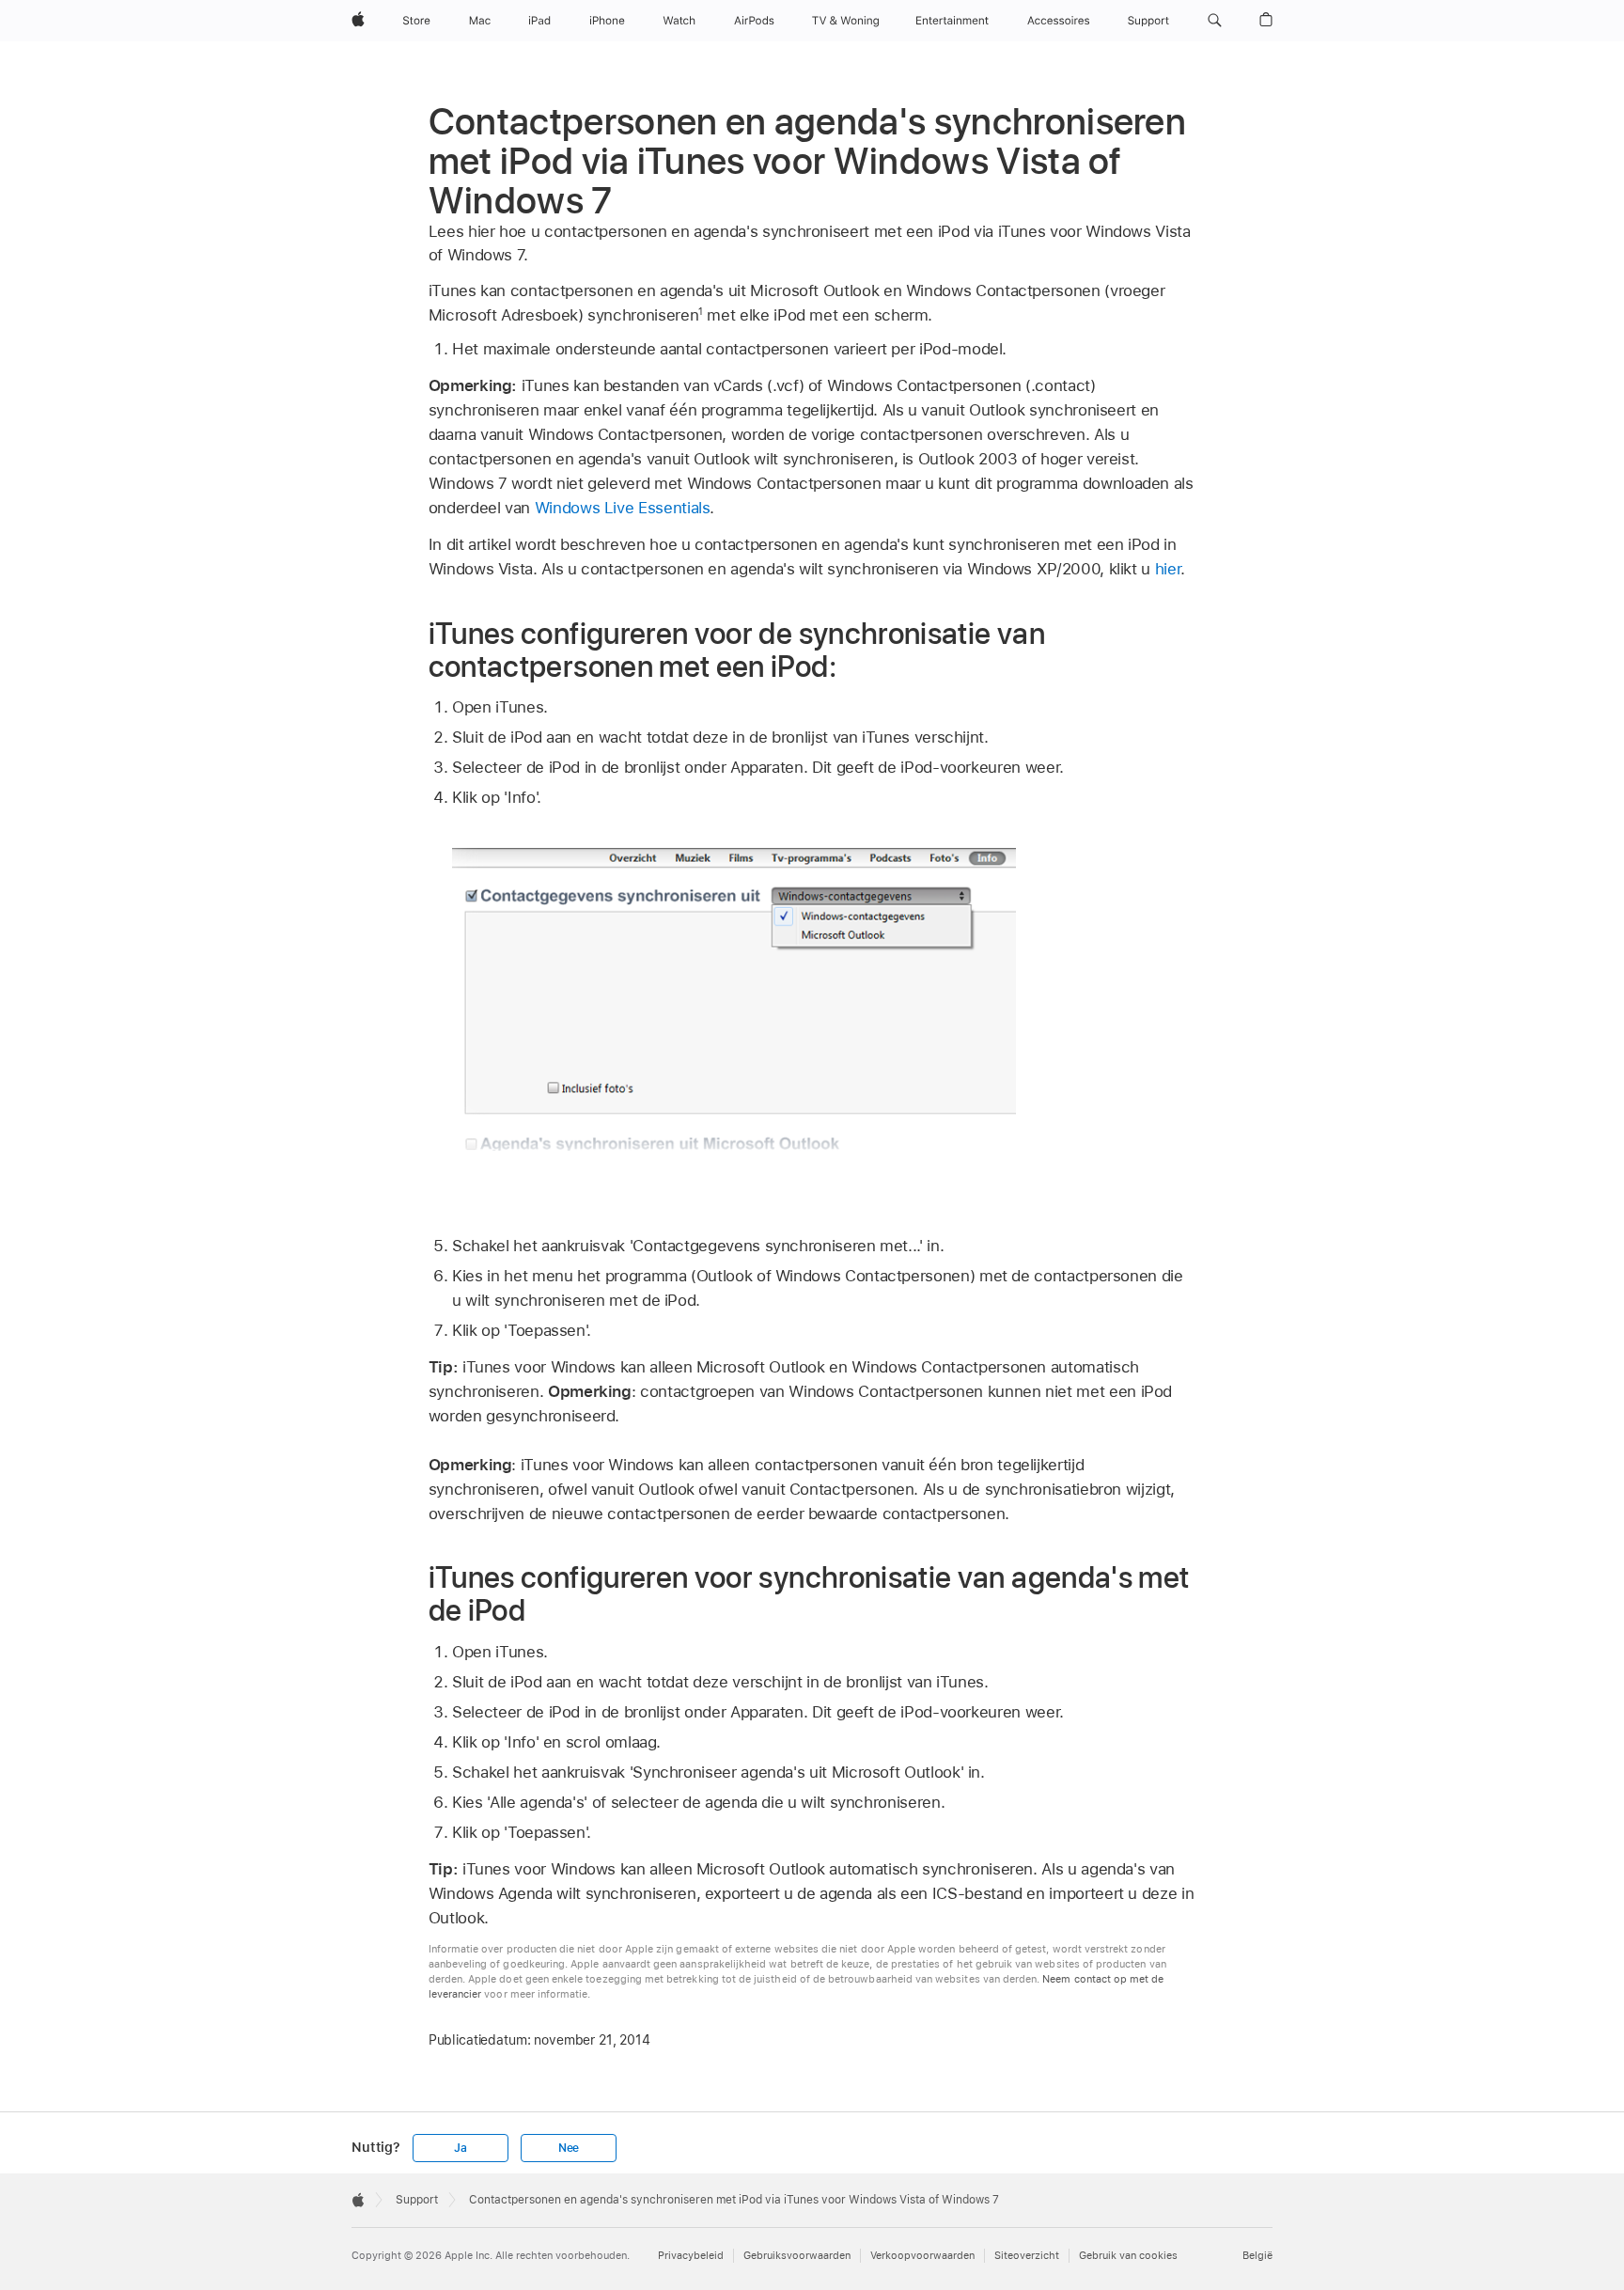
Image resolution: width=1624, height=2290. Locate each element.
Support (417, 2200)
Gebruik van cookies (1128, 2256)
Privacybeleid (691, 2256)
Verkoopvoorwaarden (922, 2256)
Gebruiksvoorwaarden (797, 2256)
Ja (461, 2148)
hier (1168, 569)
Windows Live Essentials (623, 508)
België (1257, 2256)
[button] (1215, 21)
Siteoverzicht (1027, 2256)
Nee (569, 2148)
